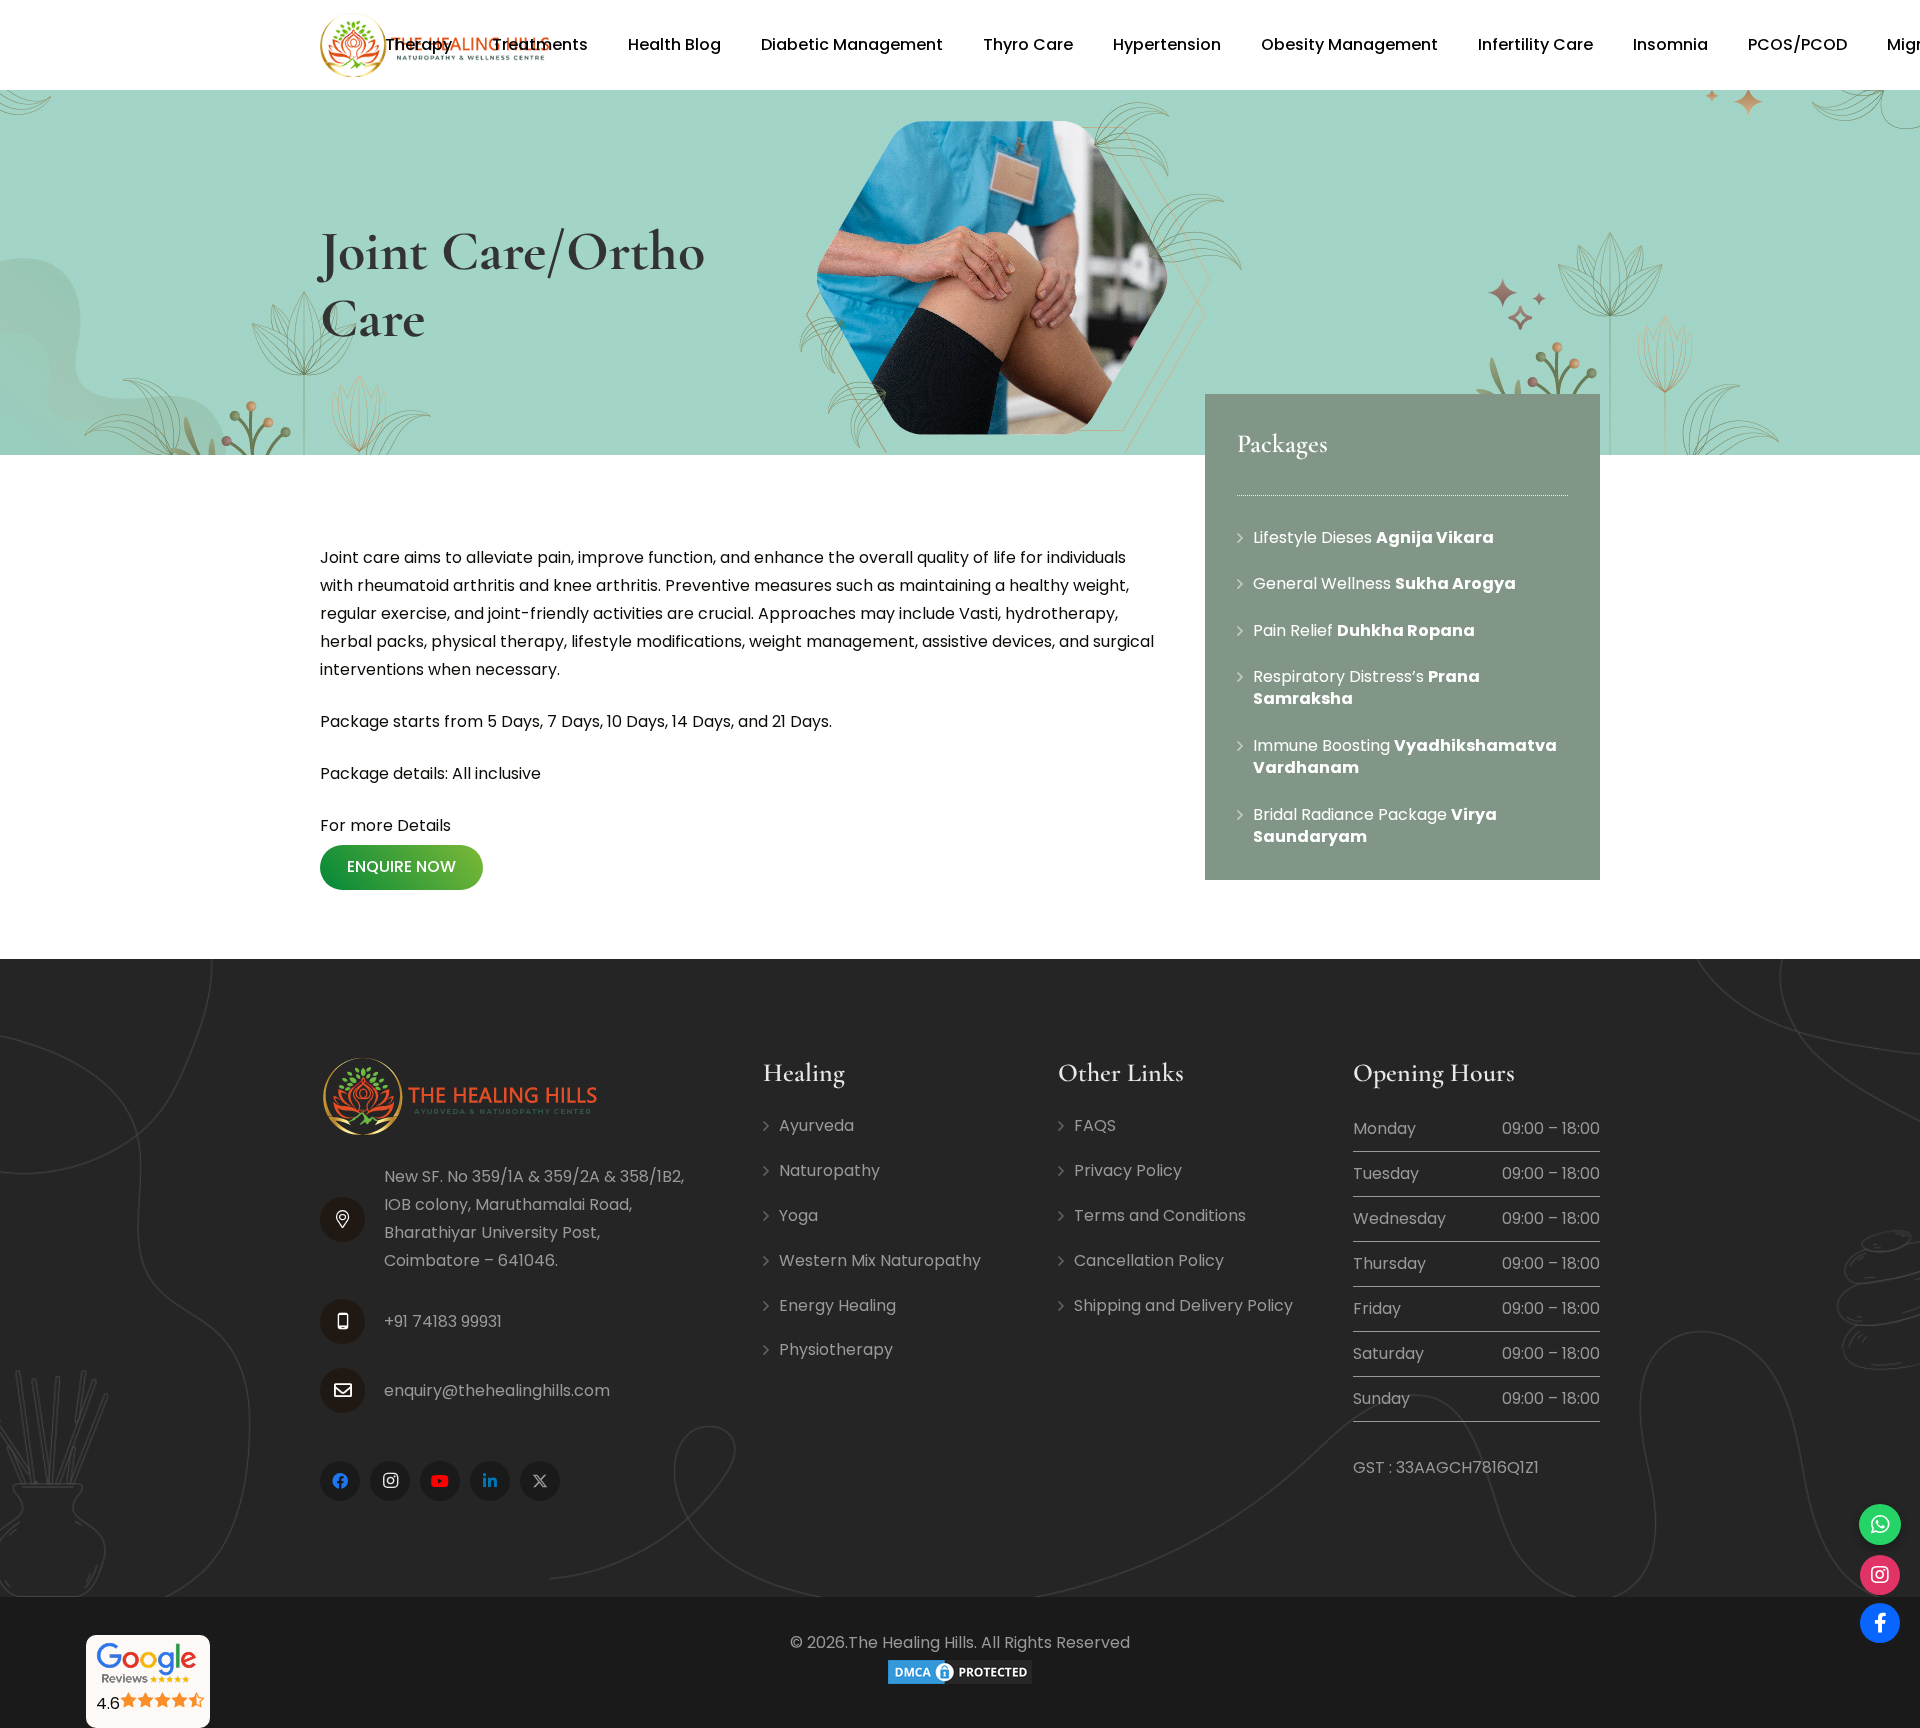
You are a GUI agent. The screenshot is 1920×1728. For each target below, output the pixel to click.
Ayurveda (816, 1125)
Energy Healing (837, 1305)
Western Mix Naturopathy (880, 1260)
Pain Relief (1364, 630)
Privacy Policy (1128, 1170)
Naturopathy (829, 1170)
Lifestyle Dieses (1373, 537)
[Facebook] (340, 1481)
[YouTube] (440, 1481)
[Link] (150, 1665)
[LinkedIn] (490, 1481)
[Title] (540, 1481)
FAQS (1095, 1125)
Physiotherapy (836, 1349)
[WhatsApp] (1880, 1524)
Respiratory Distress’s (1366, 687)
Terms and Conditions (1160, 1215)
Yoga (798, 1215)
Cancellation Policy (1149, 1260)
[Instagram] (390, 1481)
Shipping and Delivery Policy (1183, 1305)
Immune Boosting (1405, 756)
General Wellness (1384, 583)
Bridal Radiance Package (1375, 825)
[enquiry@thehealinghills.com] (352, 1390)
